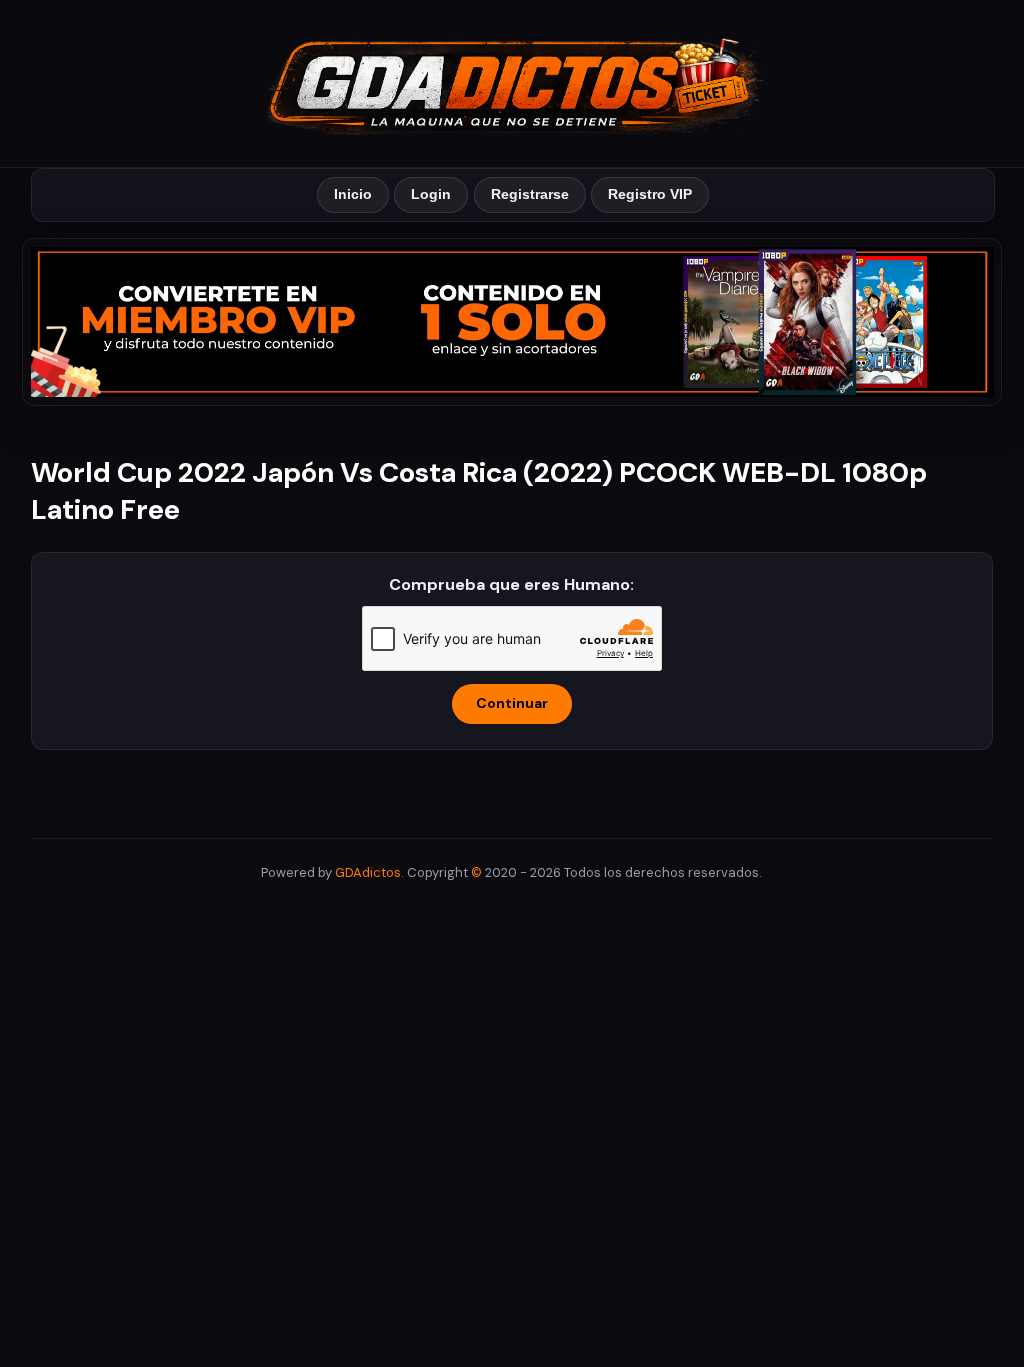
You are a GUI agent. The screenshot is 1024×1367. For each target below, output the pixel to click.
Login (431, 194)
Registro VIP (650, 194)
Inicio (353, 194)
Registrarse (530, 194)
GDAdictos (368, 872)
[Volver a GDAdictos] (512, 81)
